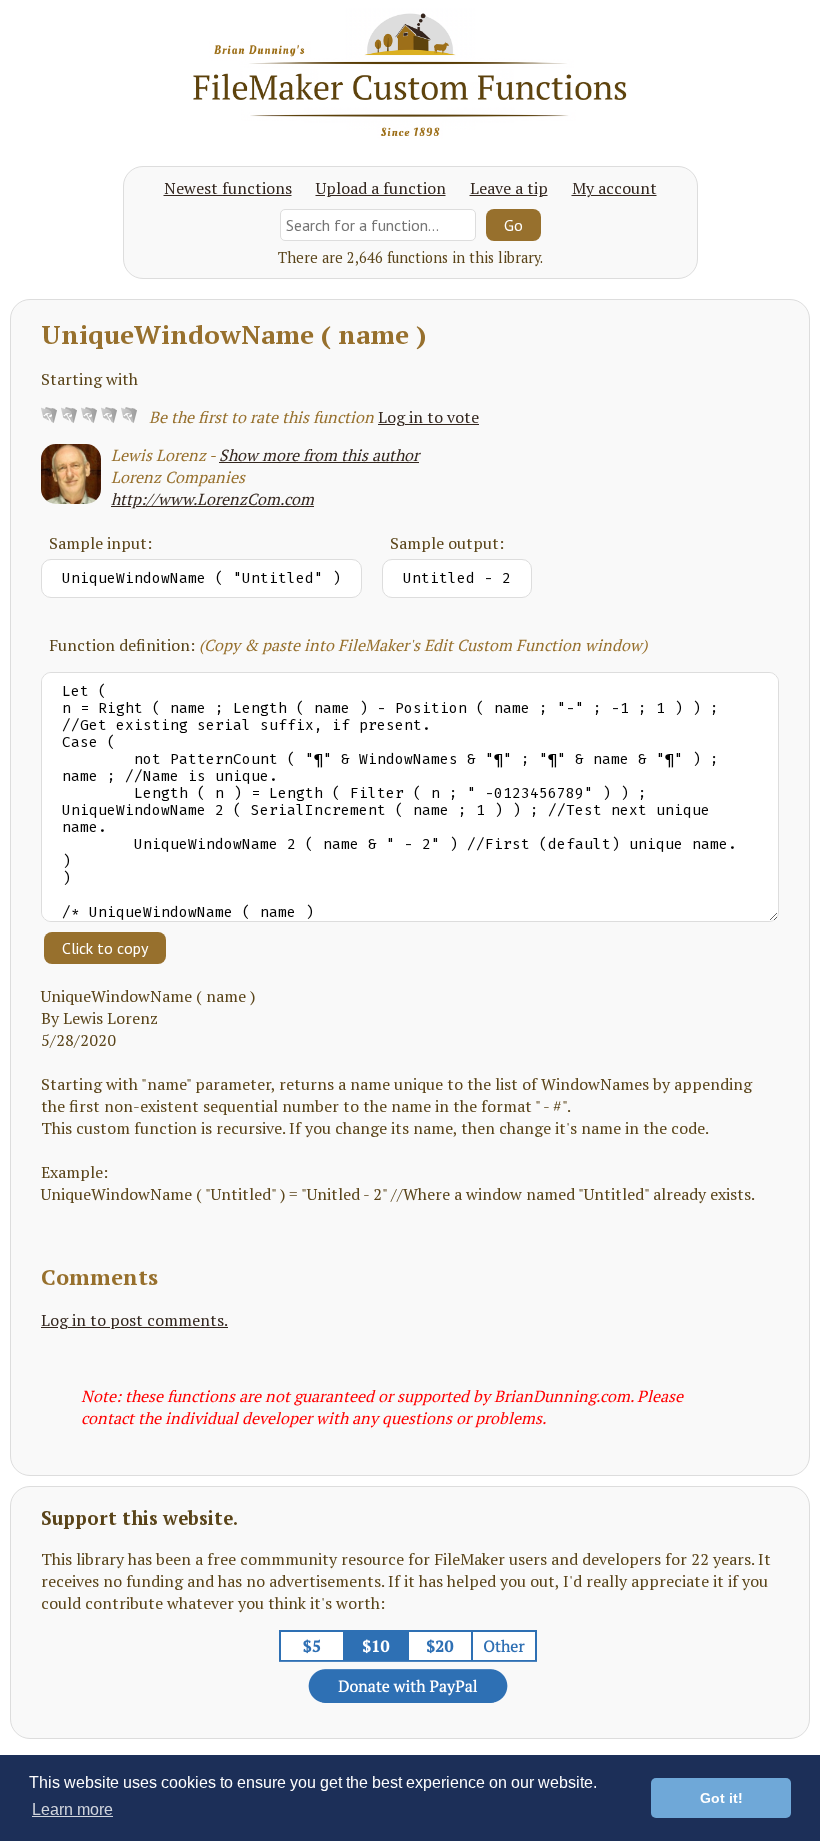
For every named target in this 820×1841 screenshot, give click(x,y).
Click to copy (105, 948)
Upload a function (381, 188)
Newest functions (228, 188)
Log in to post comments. (134, 1320)
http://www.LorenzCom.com (212, 499)
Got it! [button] (721, 1798)
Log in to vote (428, 417)
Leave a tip (509, 188)
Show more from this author (319, 455)
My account (614, 188)
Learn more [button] (72, 1809)
